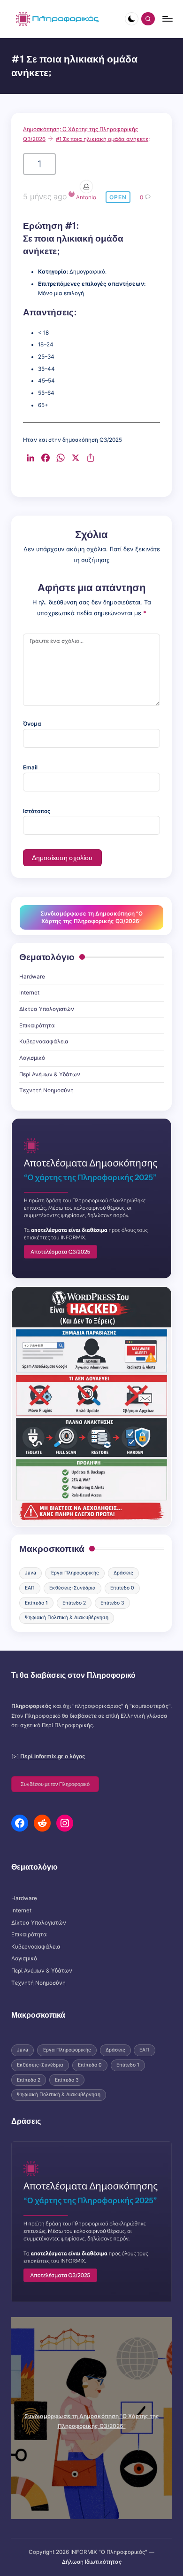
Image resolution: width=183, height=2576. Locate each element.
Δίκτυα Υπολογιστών (47, 1009)
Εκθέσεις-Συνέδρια (72, 1588)
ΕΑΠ (30, 1588)
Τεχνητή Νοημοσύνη (46, 1090)
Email (30, 767)
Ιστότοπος (37, 811)
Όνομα (32, 724)
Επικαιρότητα (37, 1026)
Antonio (86, 197)
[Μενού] (167, 19)
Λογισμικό (32, 1058)
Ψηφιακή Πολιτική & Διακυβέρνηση (67, 1617)
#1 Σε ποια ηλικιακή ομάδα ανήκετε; (103, 139)
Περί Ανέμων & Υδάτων (50, 1074)
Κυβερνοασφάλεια (44, 1041)
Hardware (32, 977)
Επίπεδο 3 (112, 1603)
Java (30, 1573)
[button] (55, 1784)
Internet (29, 993)
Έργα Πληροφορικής (75, 1573)
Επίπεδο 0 (122, 1588)
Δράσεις (123, 1573)
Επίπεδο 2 (74, 1603)
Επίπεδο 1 (36, 1603)
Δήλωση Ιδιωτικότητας (92, 2562)
